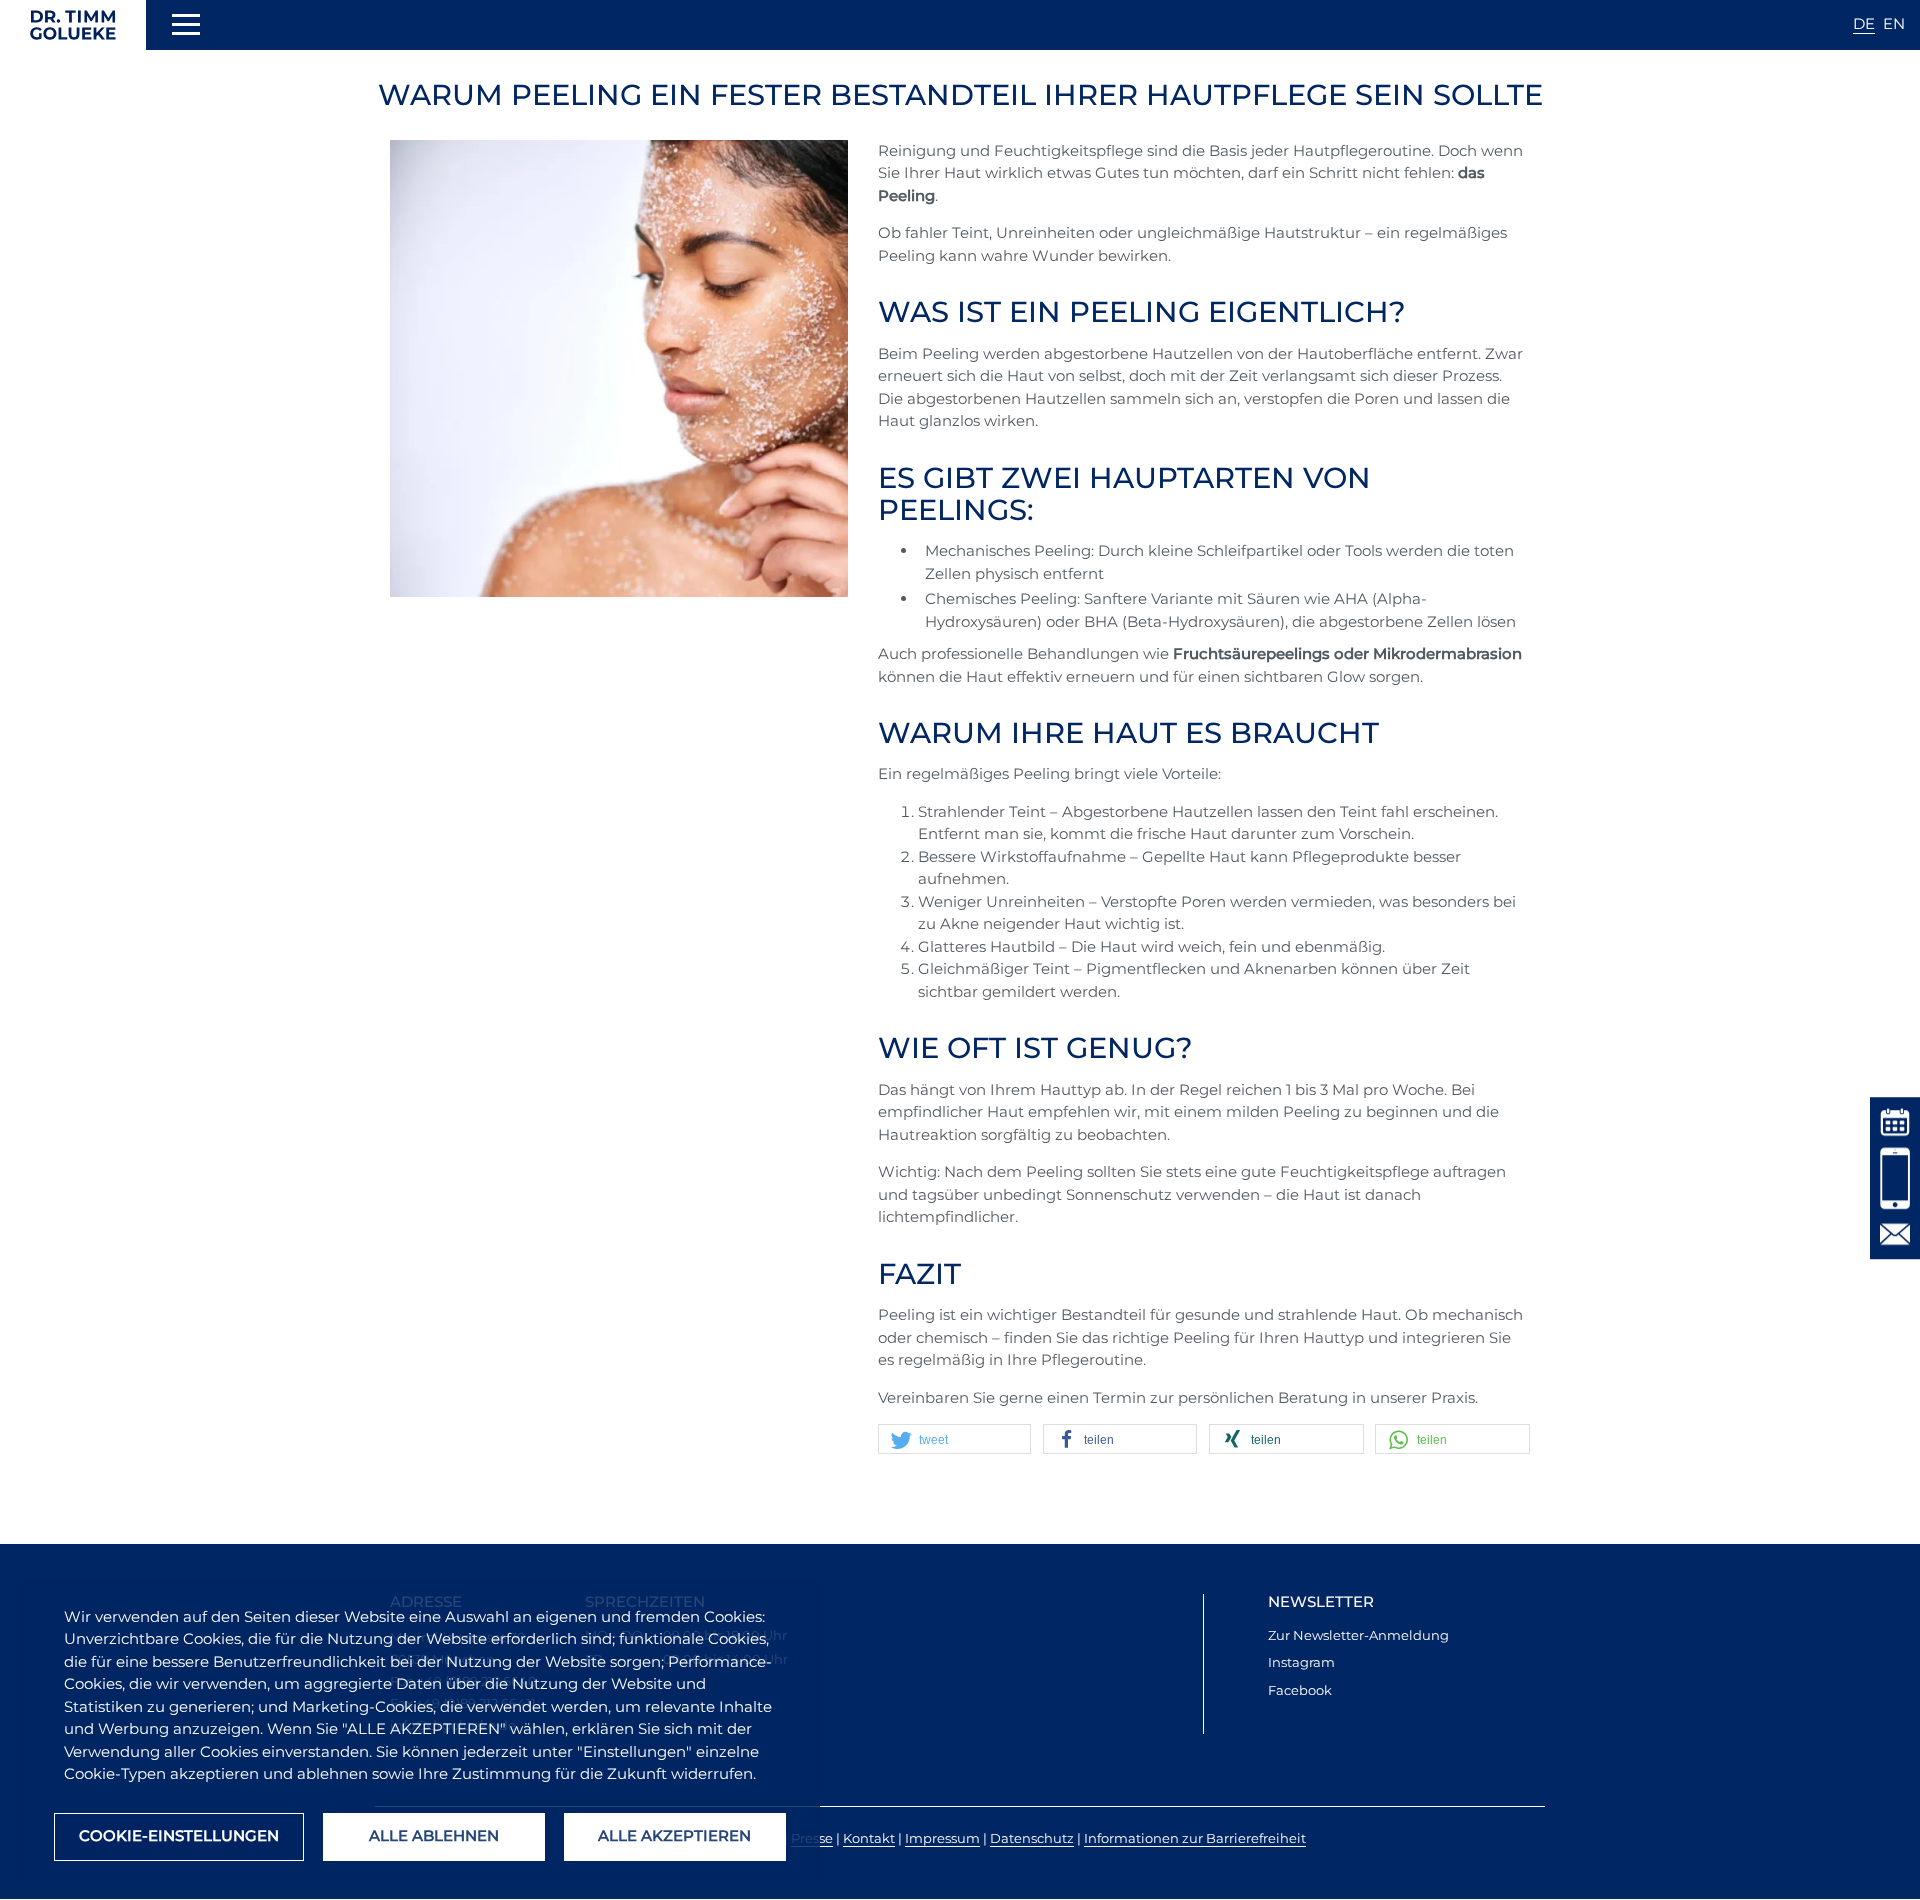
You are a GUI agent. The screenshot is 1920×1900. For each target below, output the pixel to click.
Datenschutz (1032, 1838)
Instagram (1301, 1662)
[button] (958, 1440)
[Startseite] (73, 25)
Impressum (942, 1838)
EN (1894, 23)
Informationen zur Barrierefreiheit (1195, 1838)
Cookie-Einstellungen (179, 1835)
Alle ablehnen (434, 1835)
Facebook (1300, 1690)
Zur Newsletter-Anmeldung (1358, 1635)
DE (1864, 23)
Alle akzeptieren (674, 1835)
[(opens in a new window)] (1895, 1120)
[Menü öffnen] (186, 28)
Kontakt (869, 1838)
